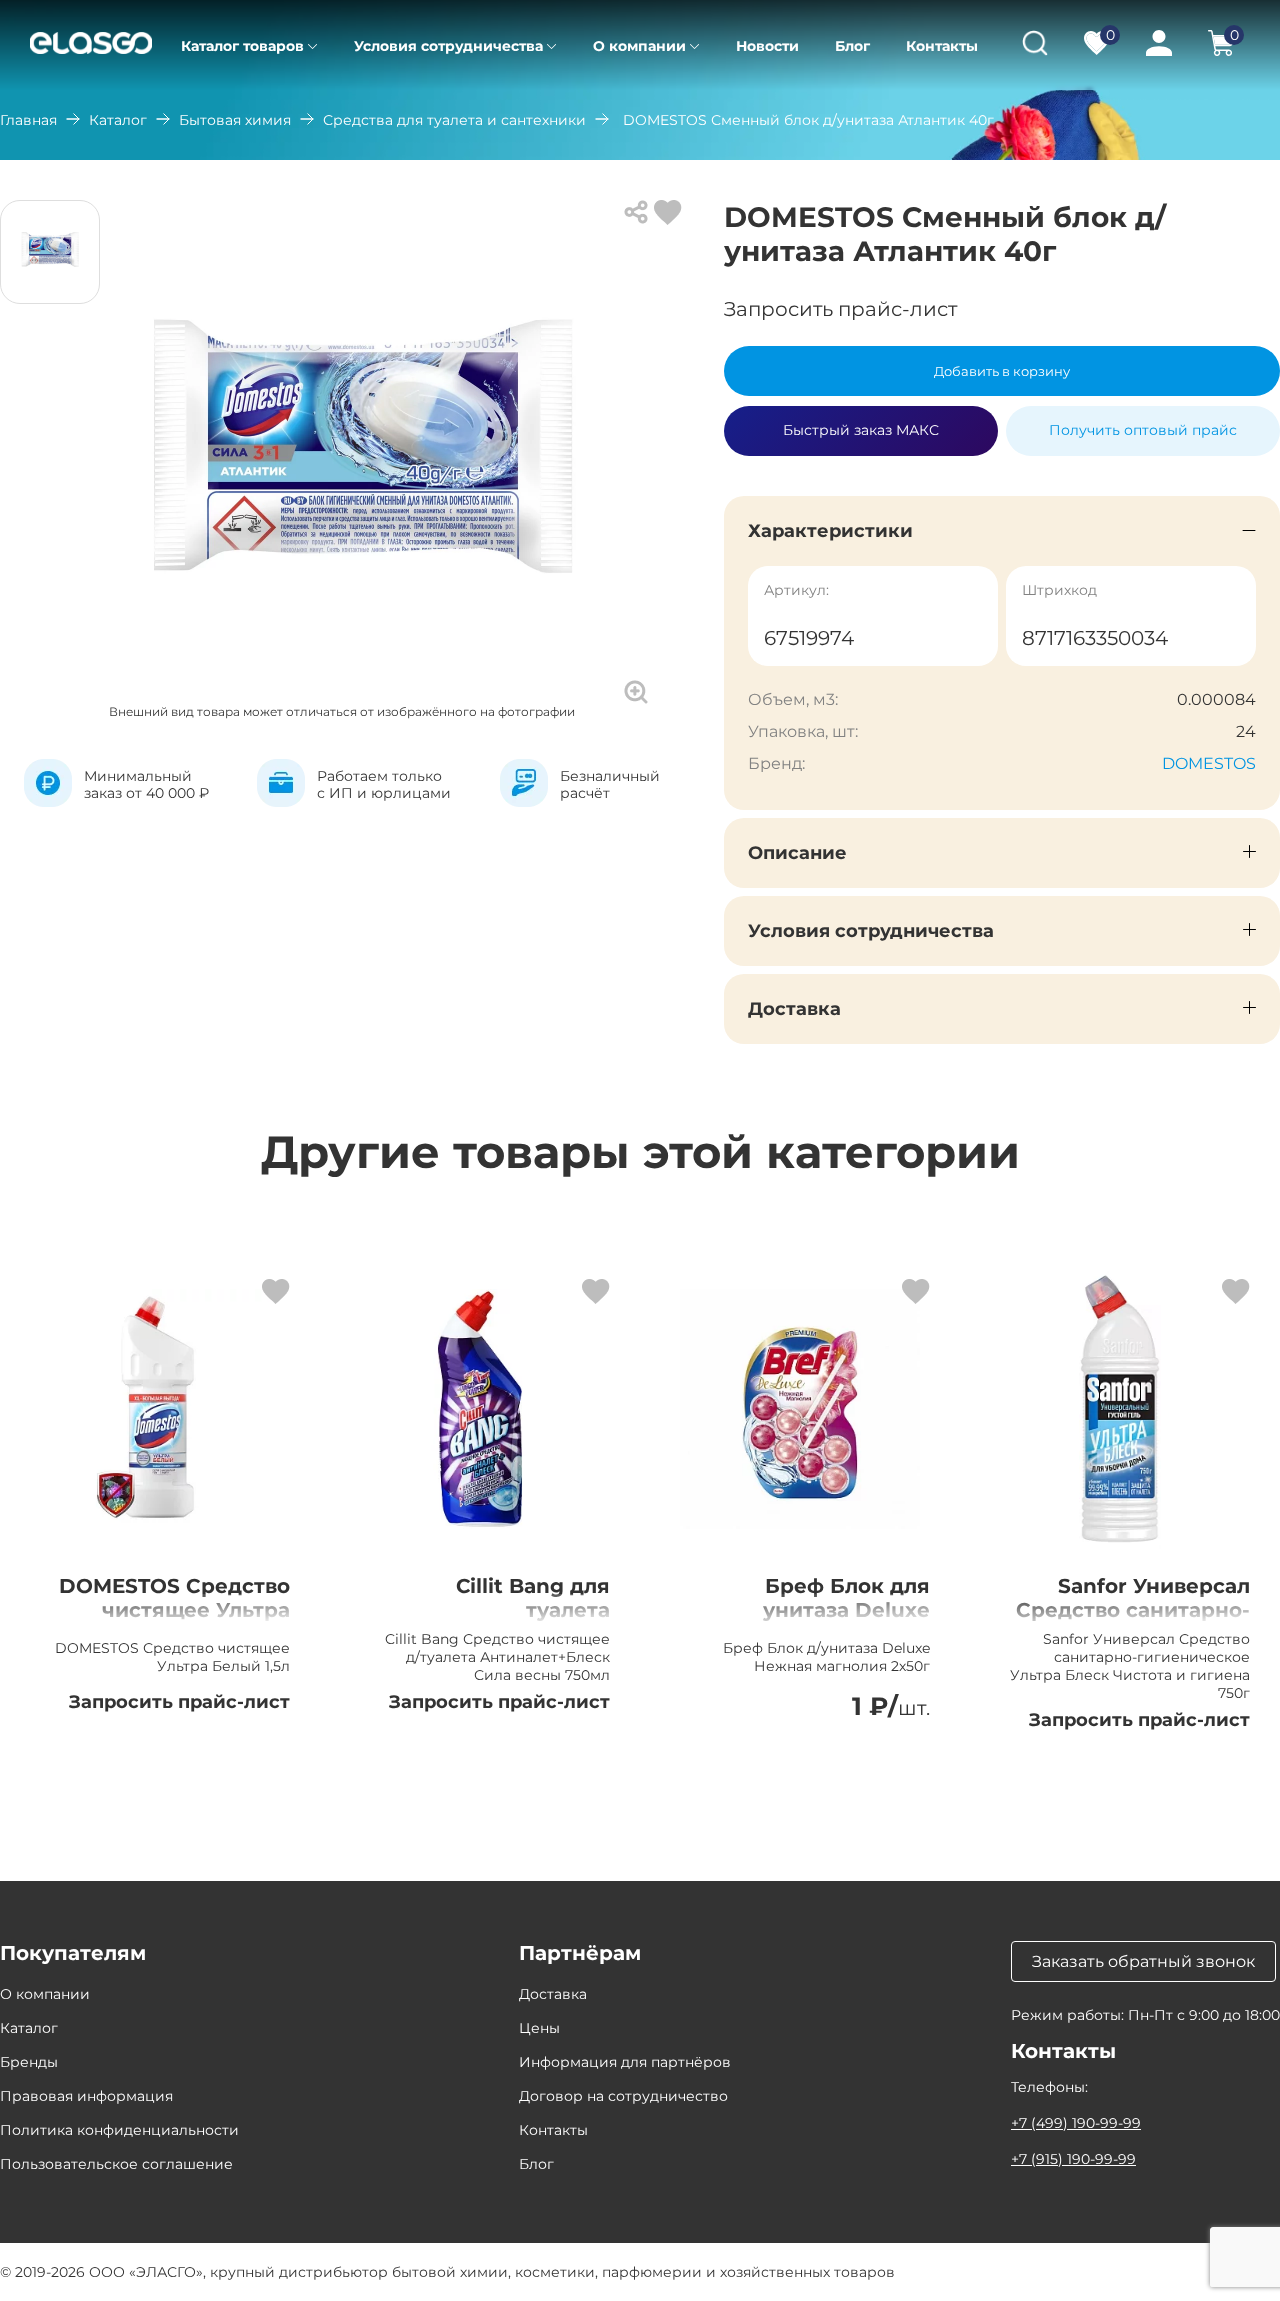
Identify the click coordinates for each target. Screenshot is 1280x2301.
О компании (639, 46)
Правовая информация (86, 2096)
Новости (767, 46)
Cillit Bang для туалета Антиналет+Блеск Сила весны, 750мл (507, 1622)
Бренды (29, 2062)
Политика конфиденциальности (119, 2130)
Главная (28, 120)
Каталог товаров (242, 46)
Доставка (553, 1994)
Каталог (118, 120)
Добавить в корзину (1002, 371)
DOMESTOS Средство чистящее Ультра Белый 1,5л (174, 1610)
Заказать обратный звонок (1143, 1961)
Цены (539, 2028)
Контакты (942, 46)
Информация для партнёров (625, 2062)
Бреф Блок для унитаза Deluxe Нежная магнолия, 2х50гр (829, 1622)
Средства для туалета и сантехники (454, 120)
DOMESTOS (1209, 763)
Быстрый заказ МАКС (861, 422)
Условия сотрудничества (448, 46)
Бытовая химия (235, 120)
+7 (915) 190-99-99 (1073, 2159)
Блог (852, 46)
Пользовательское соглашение (116, 2164)
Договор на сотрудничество (623, 2096)
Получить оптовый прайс (1143, 430)
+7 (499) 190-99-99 (1076, 2123)
